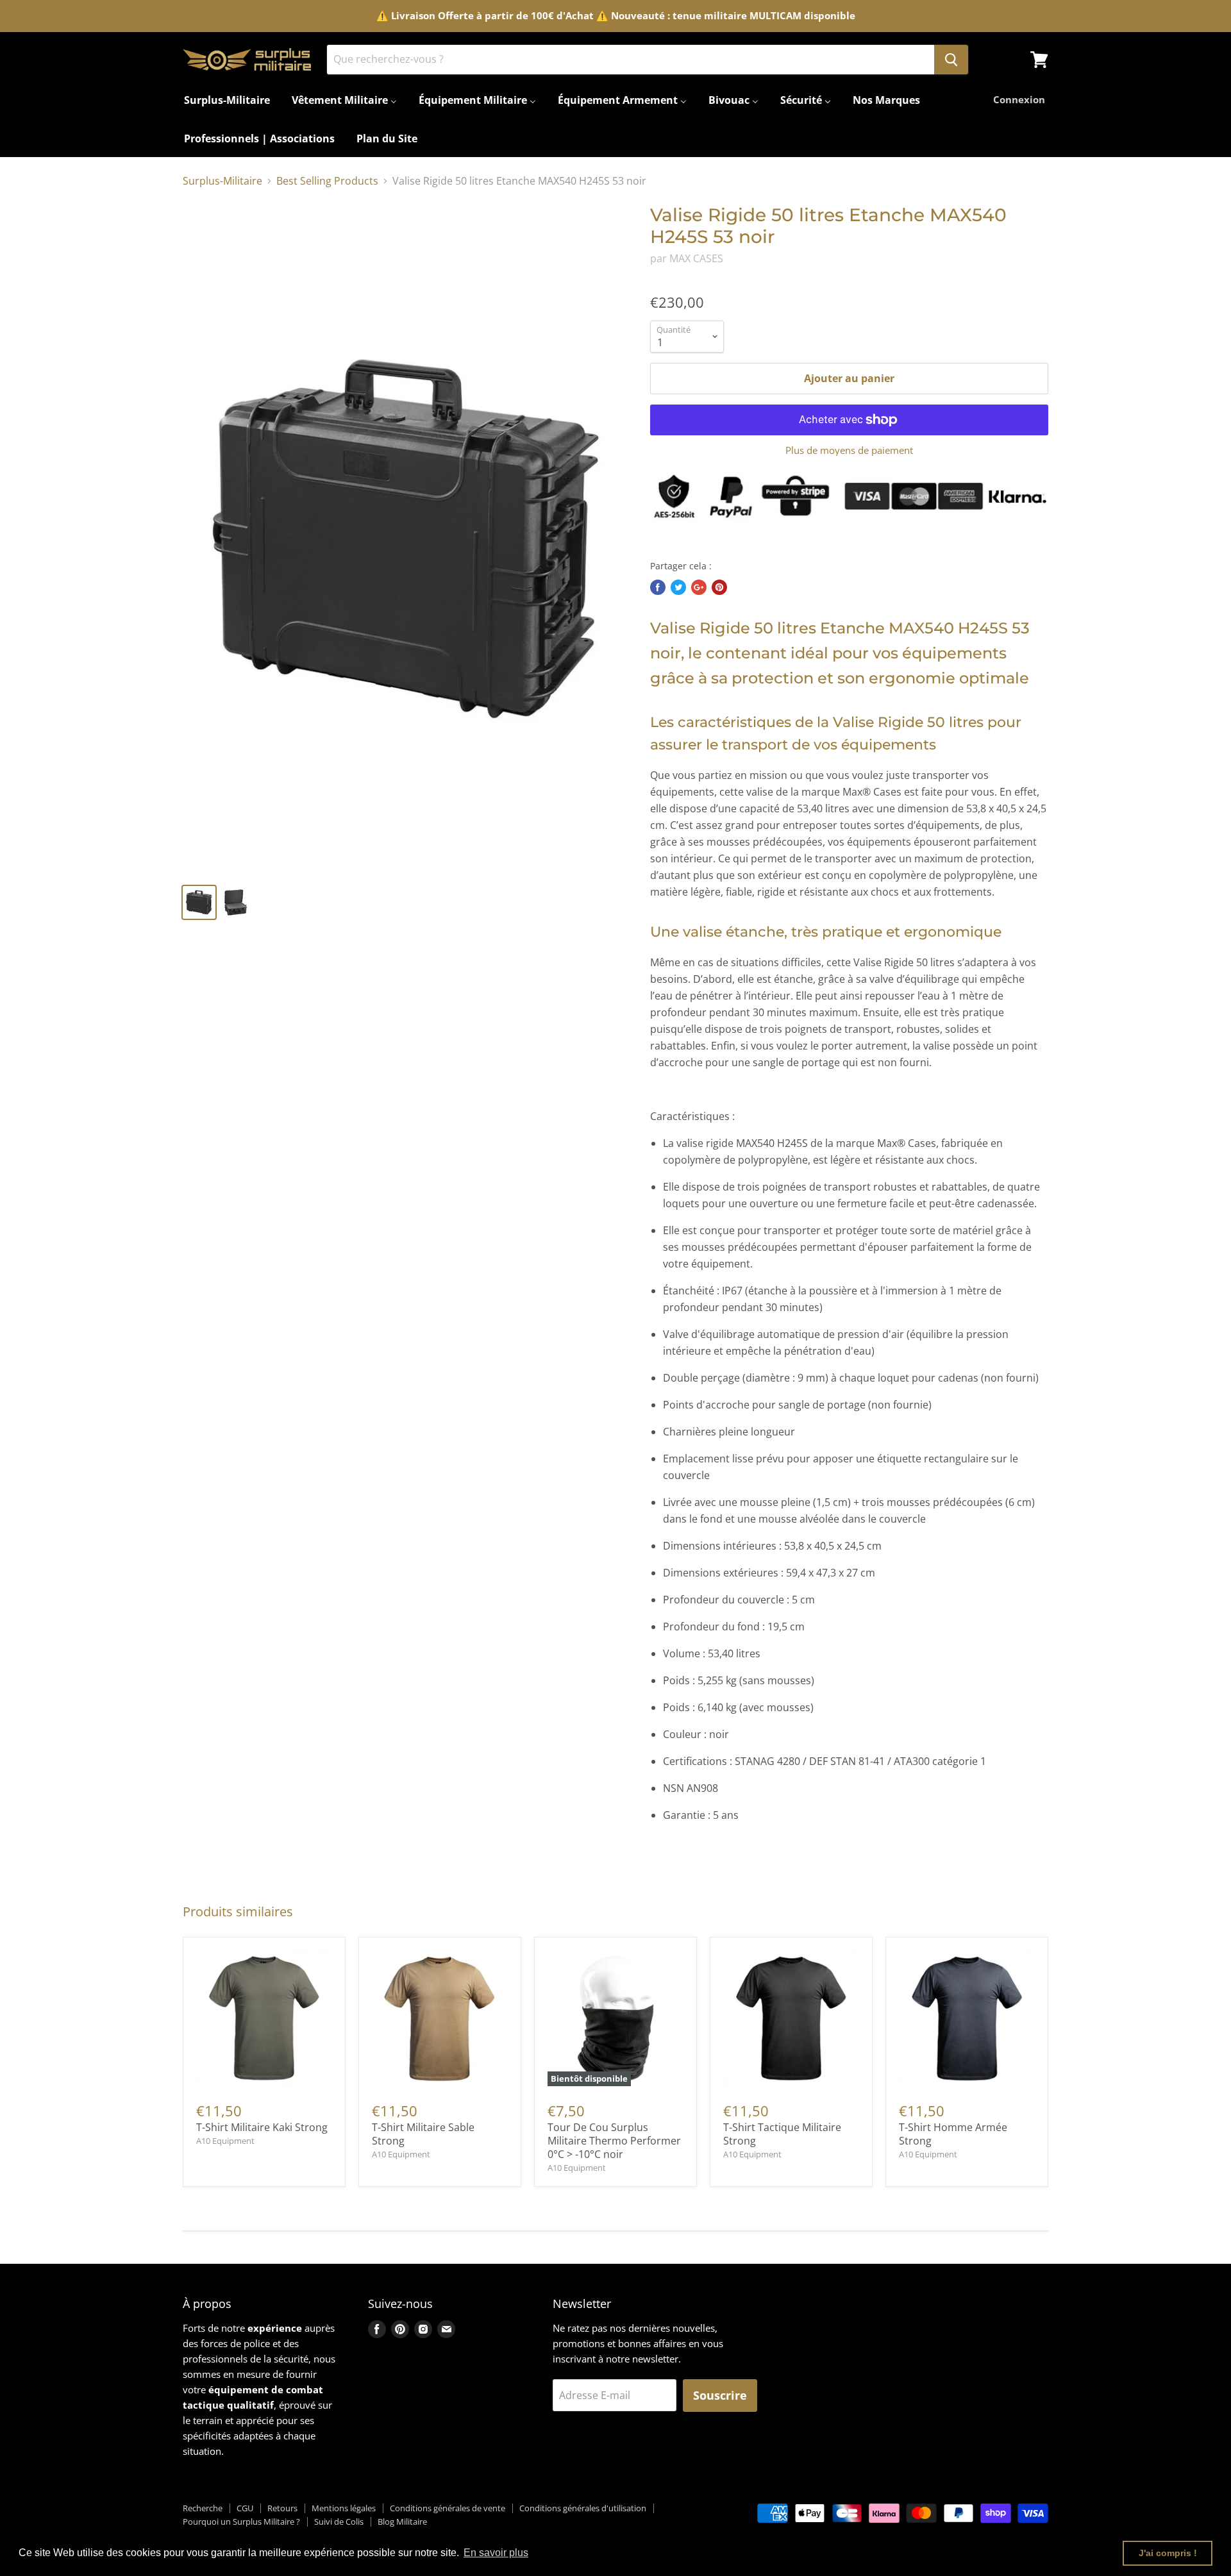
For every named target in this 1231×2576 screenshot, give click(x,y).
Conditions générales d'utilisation (583, 2508)
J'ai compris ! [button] (1168, 2553)
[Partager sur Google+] (699, 587)
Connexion (1019, 99)
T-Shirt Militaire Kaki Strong (262, 2127)
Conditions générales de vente (448, 2508)
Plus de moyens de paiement (849, 450)
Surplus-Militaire (222, 181)
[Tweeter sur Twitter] (678, 587)
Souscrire (720, 2395)
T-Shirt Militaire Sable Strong (423, 2134)
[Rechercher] (951, 60)
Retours (282, 2508)
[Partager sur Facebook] (658, 587)
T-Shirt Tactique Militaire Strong (782, 2134)
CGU (245, 2508)
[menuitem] (227, 100)
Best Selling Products (327, 181)
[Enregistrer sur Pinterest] (719, 587)
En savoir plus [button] (496, 2553)
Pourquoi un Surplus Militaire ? (241, 2522)
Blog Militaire (402, 2522)
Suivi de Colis (339, 2522)
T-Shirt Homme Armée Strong (953, 2134)
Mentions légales (344, 2508)
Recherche (203, 2508)
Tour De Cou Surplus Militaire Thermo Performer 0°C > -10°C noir (614, 2141)
